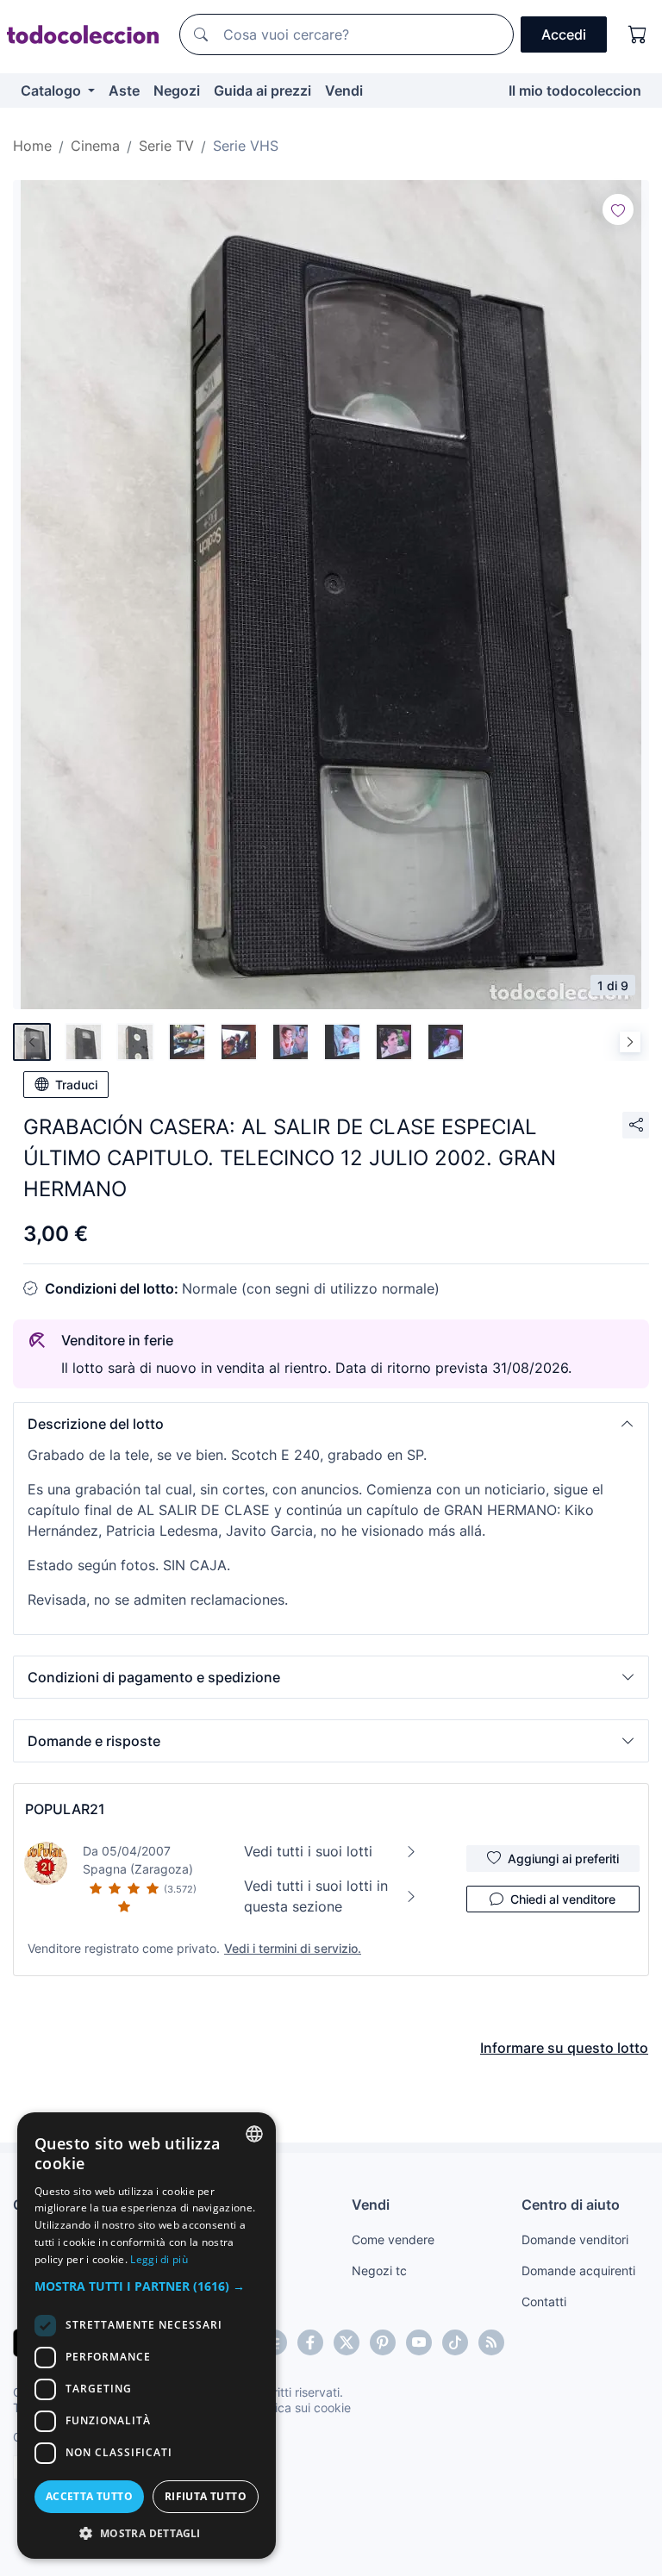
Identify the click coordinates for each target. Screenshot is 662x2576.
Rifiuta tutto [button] (206, 2496)
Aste (124, 90)
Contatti (544, 2302)
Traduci (76, 1085)
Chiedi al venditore (563, 1899)
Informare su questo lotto (564, 2048)
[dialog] (147, 2336)
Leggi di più (159, 2259)
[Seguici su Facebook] (310, 2342)
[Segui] (618, 209)
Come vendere (393, 2239)
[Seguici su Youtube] (419, 2342)
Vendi (344, 90)
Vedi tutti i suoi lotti (308, 1851)
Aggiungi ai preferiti (563, 1859)
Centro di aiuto (571, 2205)
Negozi (177, 90)
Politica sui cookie (301, 2408)
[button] (331, 1424)
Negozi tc (379, 2270)
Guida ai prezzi (262, 90)
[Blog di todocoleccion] (491, 2342)
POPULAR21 (65, 1809)
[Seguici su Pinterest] (383, 2342)
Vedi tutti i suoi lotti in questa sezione (316, 1896)
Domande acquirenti (578, 2270)
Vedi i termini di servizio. (293, 1948)
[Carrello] (638, 34)
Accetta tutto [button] (89, 2496)
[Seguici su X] (347, 2342)
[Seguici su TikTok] (455, 2342)
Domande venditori (575, 2239)
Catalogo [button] (53, 90)
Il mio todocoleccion (575, 90)
